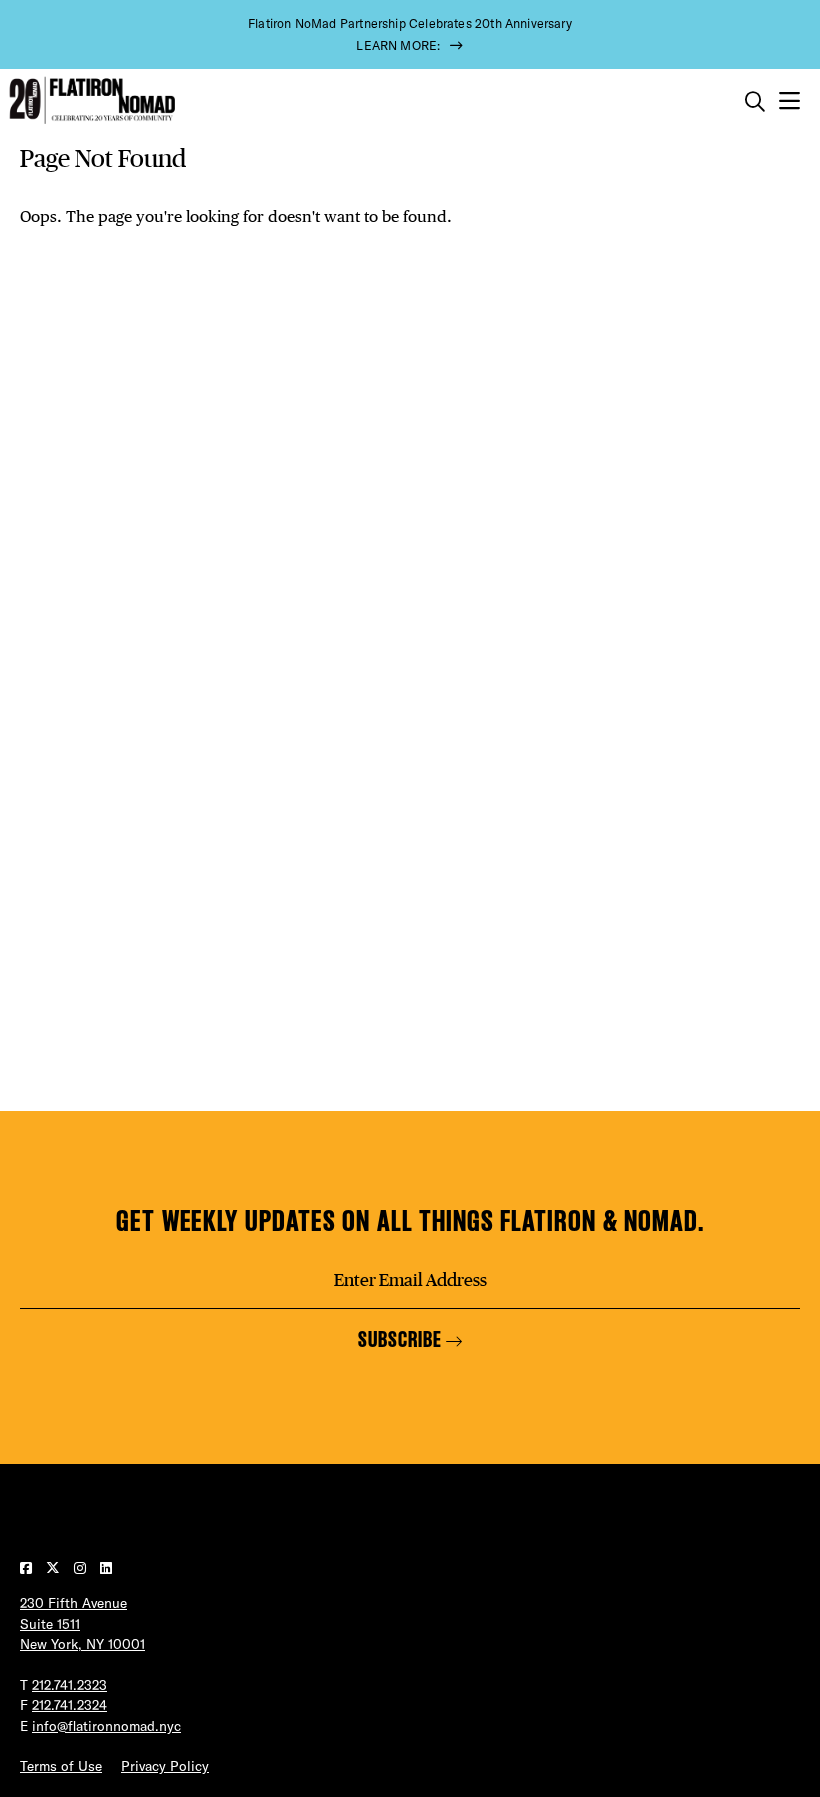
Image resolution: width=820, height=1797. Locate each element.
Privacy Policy (165, 1766)
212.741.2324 (69, 1705)
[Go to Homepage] (90, 100)
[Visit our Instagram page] (82, 1568)
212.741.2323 (69, 1685)
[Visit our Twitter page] (55, 1568)
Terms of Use (61, 1766)
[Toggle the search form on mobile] (755, 102)
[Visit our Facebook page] (28, 1568)
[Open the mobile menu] (789, 101)
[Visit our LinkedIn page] (106, 1568)
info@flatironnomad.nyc (106, 1726)
